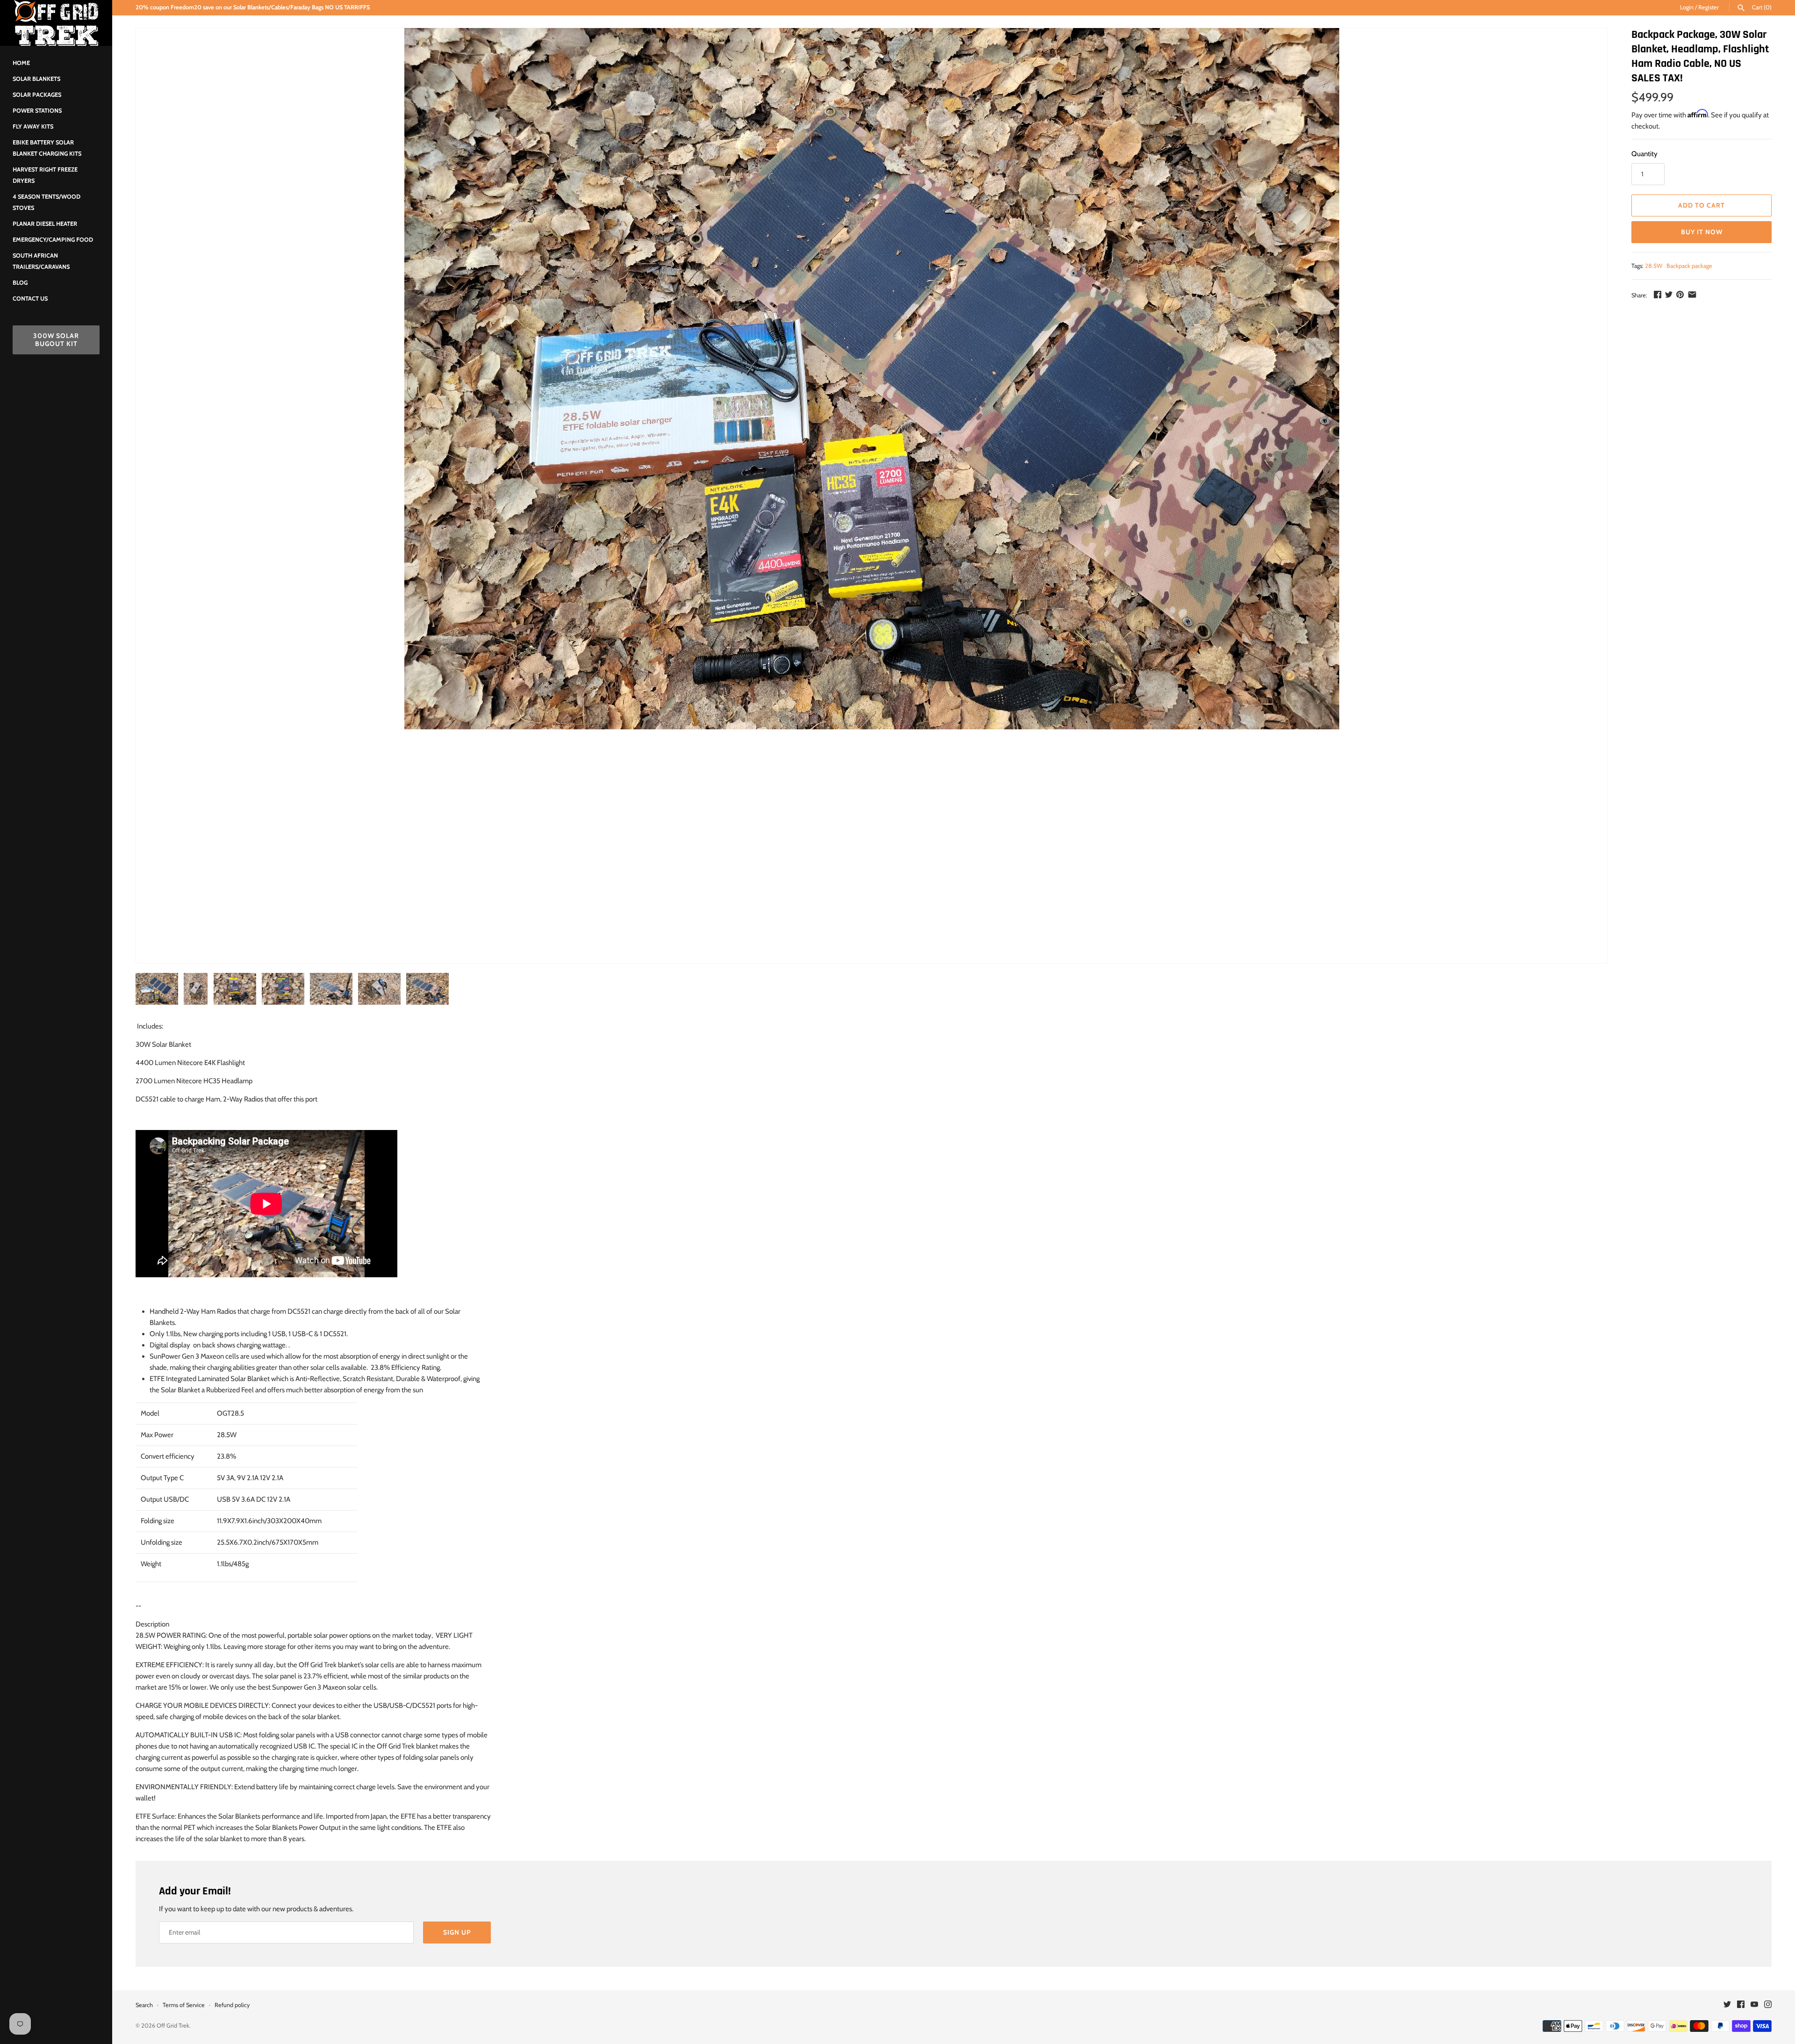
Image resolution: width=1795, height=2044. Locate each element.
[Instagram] (1768, 2005)
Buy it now (1702, 232)
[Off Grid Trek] (56, 23)
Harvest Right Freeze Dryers (45, 175)
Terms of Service (184, 2005)
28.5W (1654, 266)
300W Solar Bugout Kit (56, 340)
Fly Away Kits (33, 126)
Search (144, 2005)
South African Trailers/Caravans (41, 261)
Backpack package (1689, 266)
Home (21, 63)
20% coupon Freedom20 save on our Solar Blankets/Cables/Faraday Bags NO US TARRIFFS (253, 7)
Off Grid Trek (173, 2026)
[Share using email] (1692, 295)
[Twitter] (1727, 2005)
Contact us (30, 299)
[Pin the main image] (1680, 295)
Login (1687, 7)
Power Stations (37, 111)
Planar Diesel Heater (45, 224)
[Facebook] (1741, 2005)
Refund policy (232, 2005)
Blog (20, 283)
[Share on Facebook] (1658, 295)
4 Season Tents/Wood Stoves (47, 202)
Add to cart (1702, 205)
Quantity (1644, 154)
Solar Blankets (36, 79)
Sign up (457, 1932)
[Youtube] (1754, 2005)
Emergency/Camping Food (53, 240)
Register (1709, 7)
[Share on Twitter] (1669, 295)
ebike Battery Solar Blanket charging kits (47, 148)
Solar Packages (37, 95)
